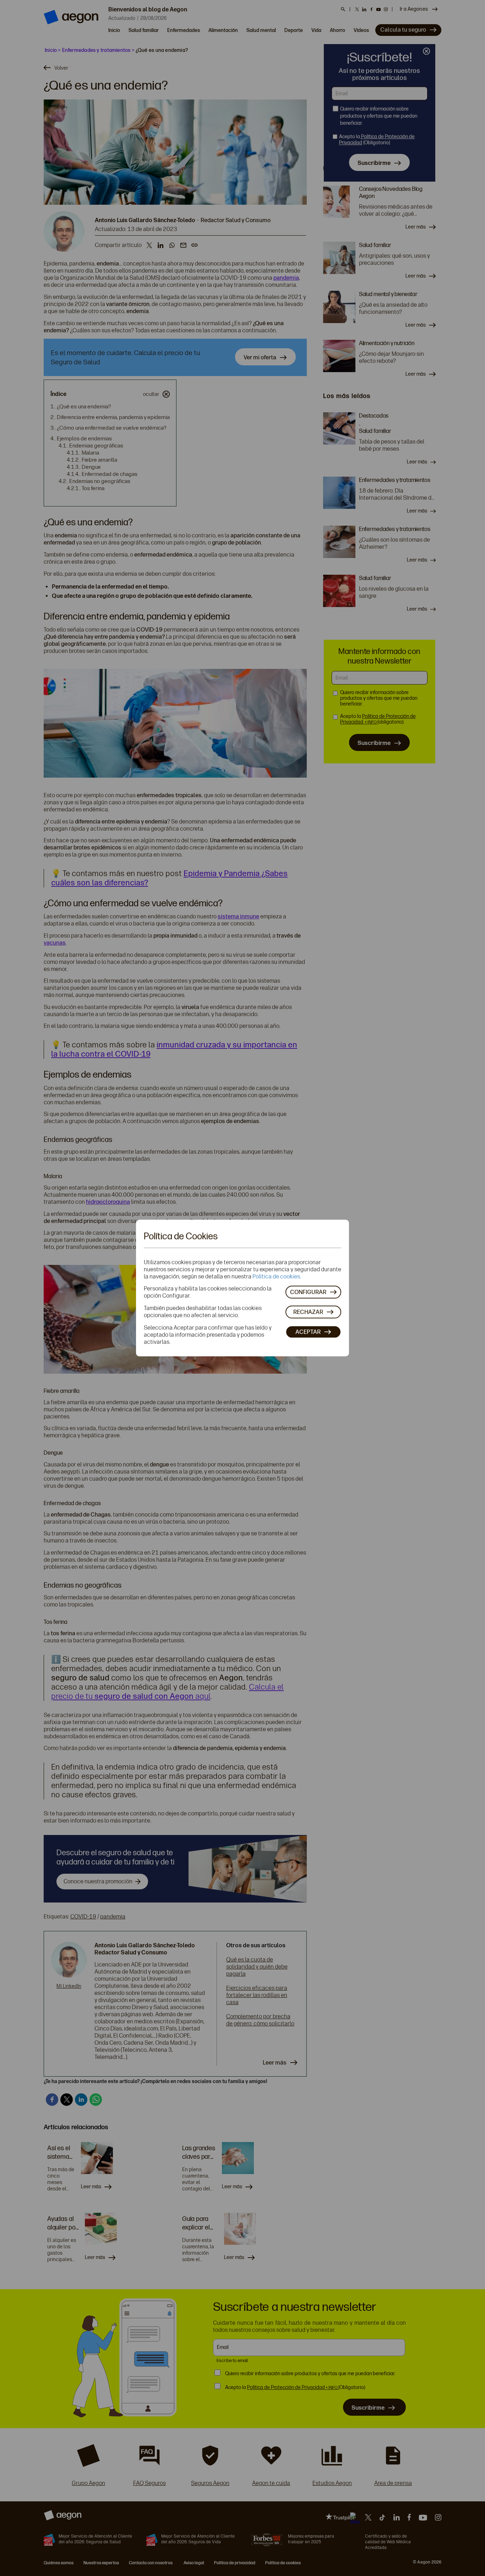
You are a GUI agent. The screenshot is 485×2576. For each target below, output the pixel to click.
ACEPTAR (308, 1332)
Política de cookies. (277, 1276)
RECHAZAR (308, 1312)
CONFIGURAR (308, 1292)
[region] (243, 1288)
